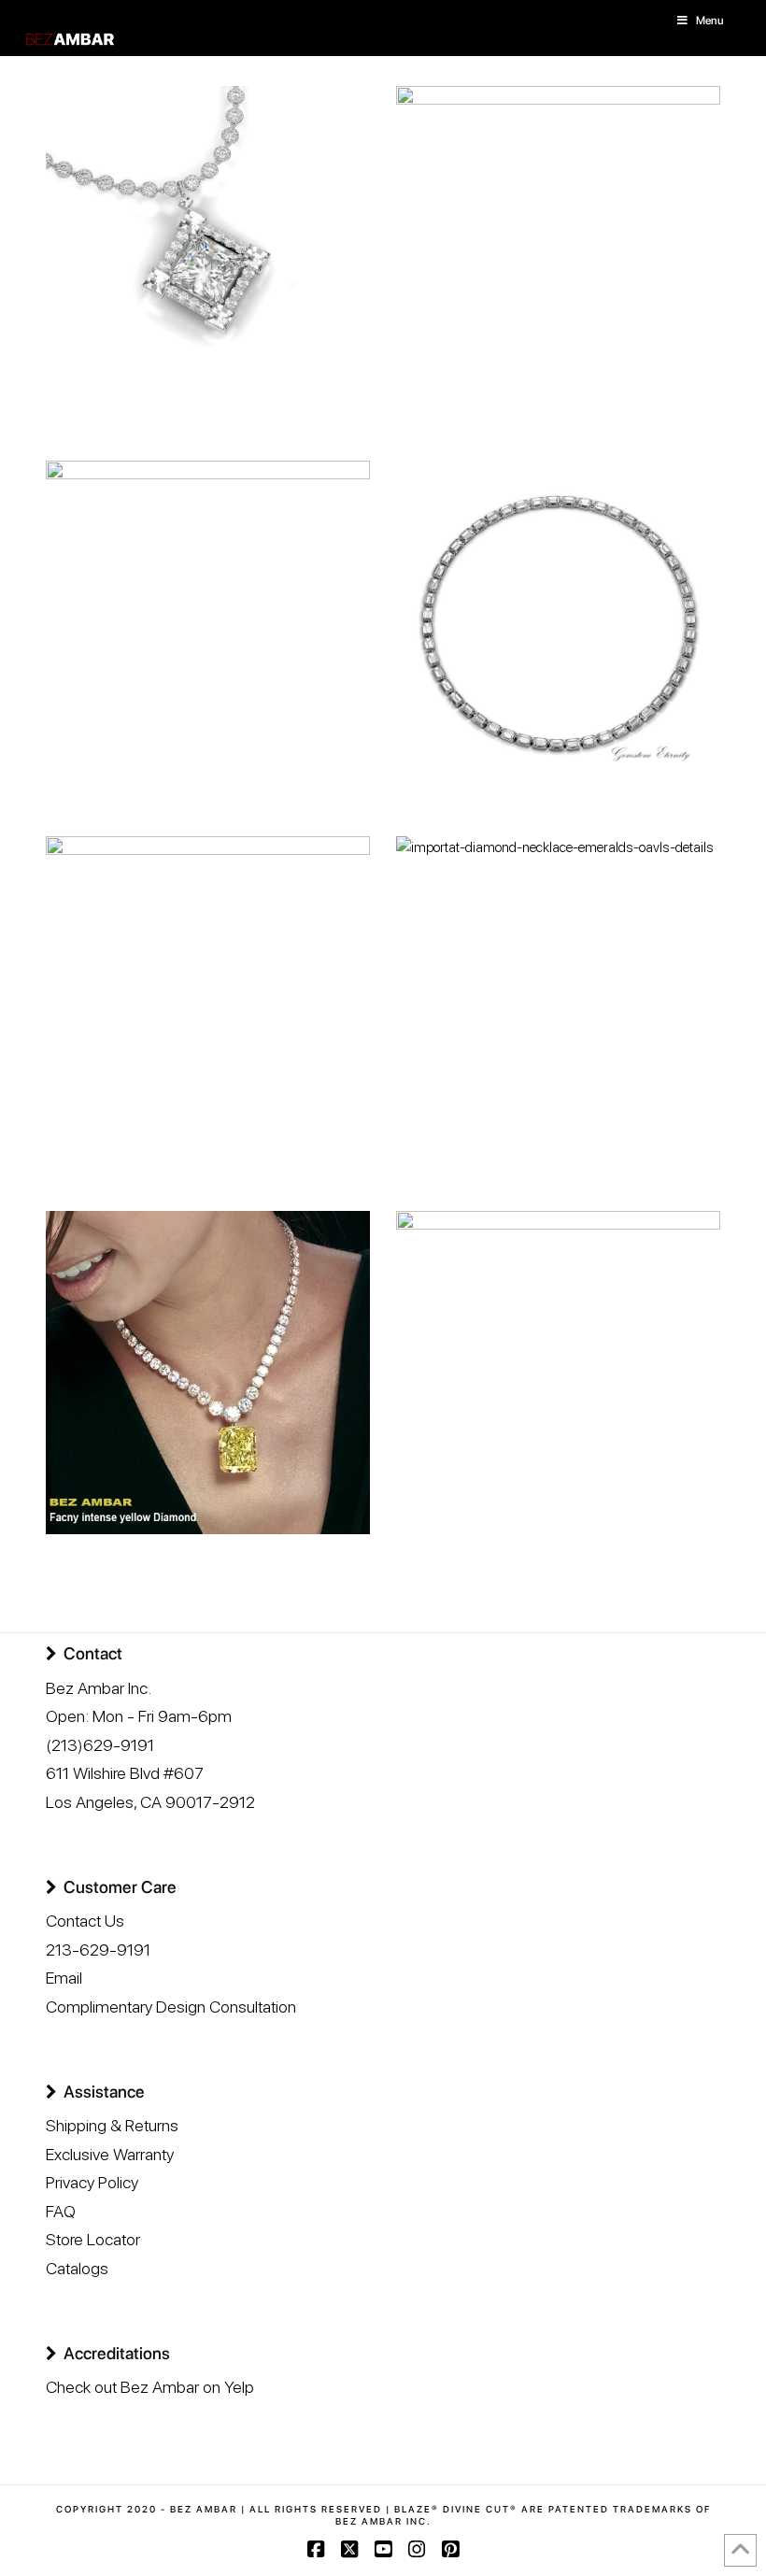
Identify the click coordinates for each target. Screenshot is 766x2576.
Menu (710, 21)
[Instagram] (417, 2549)
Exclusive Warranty (110, 2154)
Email (64, 1978)
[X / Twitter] (349, 2549)
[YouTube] (383, 2549)
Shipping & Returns (112, 2125)
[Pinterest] (450, 2549)
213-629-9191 (98, 1950)
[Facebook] (316, 2549)
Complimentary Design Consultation (171, 2007)
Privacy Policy (92, 2182)
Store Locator (93, 2239)
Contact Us (85, 1921)
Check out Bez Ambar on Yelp (150, 2387)
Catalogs (77, 2268)
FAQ (61, 2211)
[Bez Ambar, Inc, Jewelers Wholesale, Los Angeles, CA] (116, 2450)
